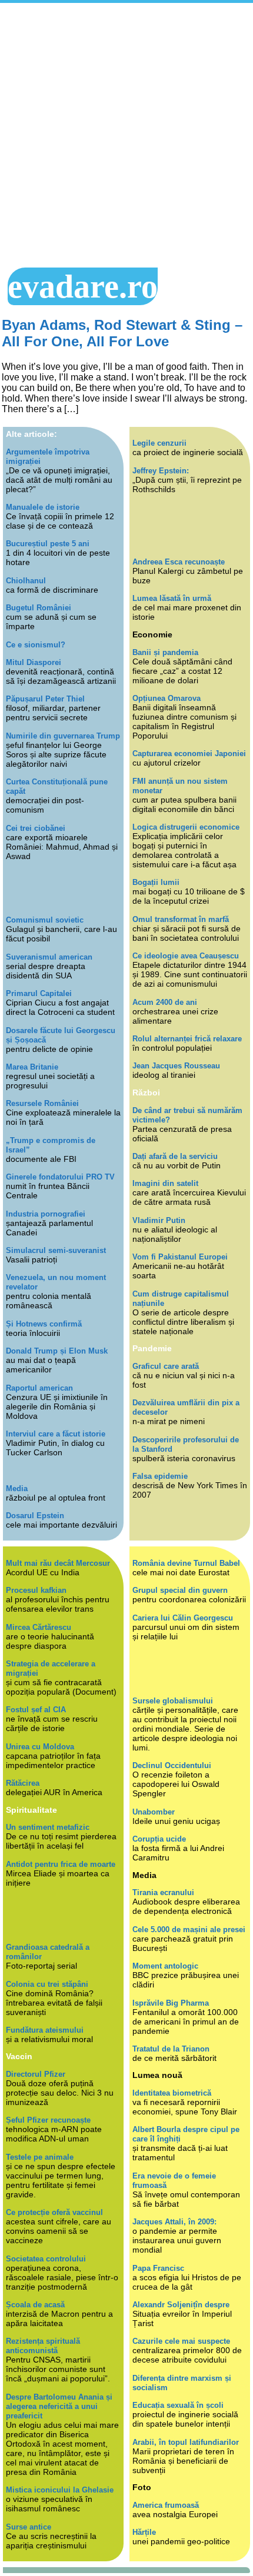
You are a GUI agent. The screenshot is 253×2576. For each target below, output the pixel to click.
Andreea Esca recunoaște (179, 562)
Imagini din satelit (165, 1183)
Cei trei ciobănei (36, 828)
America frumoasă (166, 2505)
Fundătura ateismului (45, 2030)
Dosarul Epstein (35, 1516)
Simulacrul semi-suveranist (56, 1250)
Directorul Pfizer (36, 2074)
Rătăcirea (23, 1783)
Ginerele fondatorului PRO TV (60, 1177)
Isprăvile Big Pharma (171, 2003)
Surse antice (29, 2527)
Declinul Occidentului (172, 1765)
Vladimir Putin (159, 1220)
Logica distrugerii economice (186, 827)
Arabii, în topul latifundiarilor (186, 2442)
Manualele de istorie (43, 507)
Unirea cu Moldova (40, 1747)
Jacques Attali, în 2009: (174, 2222)
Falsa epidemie (160, 1476)
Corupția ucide (159, 1839)
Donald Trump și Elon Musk (57, 1351)
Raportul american (39, 1388)
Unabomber (154, 1812)
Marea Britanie (32, 1067)
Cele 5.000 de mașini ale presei (189, 1930)
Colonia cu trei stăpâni (47, 1984)
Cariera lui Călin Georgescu (183, 1618)
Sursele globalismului (173, 1701)
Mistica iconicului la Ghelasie (60, 2490)
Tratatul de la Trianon (171, 2049)
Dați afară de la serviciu (175, 1156)
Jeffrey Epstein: (161, 471)
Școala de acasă (35, 2305)
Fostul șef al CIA (36, 1710)
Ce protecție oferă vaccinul (54, 2212)
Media (17, 1489)
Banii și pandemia (165, 652)
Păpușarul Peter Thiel (45, 699)
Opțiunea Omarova (167, 698)
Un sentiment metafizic (48, 1827)
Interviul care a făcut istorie (56, 1434)
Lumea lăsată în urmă (172, 598)
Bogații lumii (156, 882)
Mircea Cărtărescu (39, 1627)
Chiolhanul (26, 581)
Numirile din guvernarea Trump (63, 736)
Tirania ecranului (163, 1892)
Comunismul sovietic (45, 920)
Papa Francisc (158, 2268)
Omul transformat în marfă (181, 919)
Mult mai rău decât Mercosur (58, 1563)
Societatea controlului (46, 2259)
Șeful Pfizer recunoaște (48, 2120)
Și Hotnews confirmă (44, 1324)
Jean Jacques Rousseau (176, 1066)
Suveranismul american (49, 957)
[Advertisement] (126, 135)
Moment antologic (165, 1966)
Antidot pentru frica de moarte (61, 1864)
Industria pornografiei (46, 1214)
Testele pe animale (40, 2157)
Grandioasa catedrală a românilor (48, 1952)
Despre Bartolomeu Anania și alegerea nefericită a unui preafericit (59, 2406)
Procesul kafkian (36, 1590)
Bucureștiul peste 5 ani (48, 544)
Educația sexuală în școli (178, 2405)
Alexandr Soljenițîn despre (181, 2305)
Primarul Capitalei (39, 993)
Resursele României (42, 1103)
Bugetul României (39, 608)
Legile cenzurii (159, 443)
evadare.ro (83, 286)
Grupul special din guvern (180, 1590)
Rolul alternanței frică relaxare (187, 1039)
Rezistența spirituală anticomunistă (43, 2346)
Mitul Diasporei (34, 662)
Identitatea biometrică (172, 2093)
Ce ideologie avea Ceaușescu (186, 956)
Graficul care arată (166, 1366)
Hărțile (144, 2532)
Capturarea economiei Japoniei (189, 754)
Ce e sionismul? (36, 645)
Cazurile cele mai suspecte (181, 2341)
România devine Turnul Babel (186, 1563)
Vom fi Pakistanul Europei (180, 1257)
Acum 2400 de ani (165, 1002)
